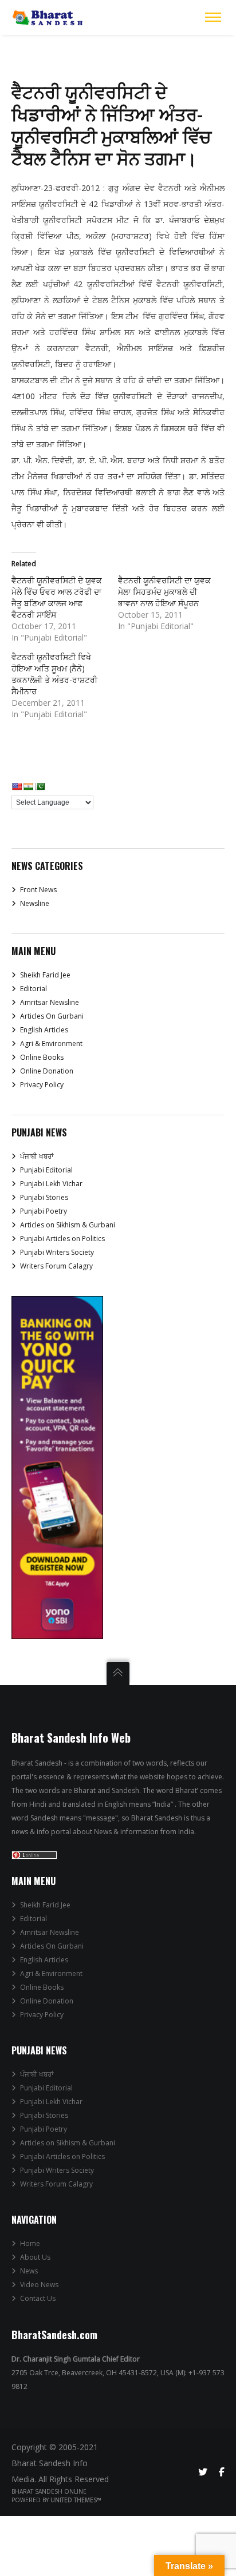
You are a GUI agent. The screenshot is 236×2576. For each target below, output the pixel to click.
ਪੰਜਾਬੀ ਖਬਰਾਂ (37, 1156)
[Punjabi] (40, 786)
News (29, 2271)
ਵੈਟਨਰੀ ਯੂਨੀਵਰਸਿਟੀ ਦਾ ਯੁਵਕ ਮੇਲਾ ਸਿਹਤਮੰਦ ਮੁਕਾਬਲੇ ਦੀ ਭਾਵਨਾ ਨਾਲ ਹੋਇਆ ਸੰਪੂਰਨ (164, 592)
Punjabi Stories (44, 1197)
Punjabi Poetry (44, 1211)
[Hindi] (28, 786)
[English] (17, 786)
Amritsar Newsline (50, 1002)
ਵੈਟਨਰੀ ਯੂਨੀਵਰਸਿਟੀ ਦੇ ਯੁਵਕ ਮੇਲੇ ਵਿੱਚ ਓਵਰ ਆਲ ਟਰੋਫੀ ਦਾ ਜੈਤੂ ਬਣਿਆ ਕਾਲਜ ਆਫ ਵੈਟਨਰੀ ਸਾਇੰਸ (57, 597)
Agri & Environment (51, 1043)
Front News (38, 890)
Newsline (35, 903)
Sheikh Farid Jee (45, 975)
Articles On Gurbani (52, 1016)
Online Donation (47, 1071)
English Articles (44, 1030)
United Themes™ (76, 2500)
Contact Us (38, 2298)
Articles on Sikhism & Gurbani (68, 1225)
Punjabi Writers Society (57, 1252)
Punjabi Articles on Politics (62, 1239)
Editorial (34, 989)
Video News (39, 2285)
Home (30, 2243)
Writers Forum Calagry (56, 1266)
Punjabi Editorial (46, 1170)
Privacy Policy (42, 1085)
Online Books (42, 1057)
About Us (35, 2257)
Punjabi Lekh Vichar (51, 1184)
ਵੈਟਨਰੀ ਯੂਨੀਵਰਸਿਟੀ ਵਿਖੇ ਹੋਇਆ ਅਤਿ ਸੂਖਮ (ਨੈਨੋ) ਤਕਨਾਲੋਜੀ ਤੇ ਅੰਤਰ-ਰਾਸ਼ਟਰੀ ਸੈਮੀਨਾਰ (54, 674)
